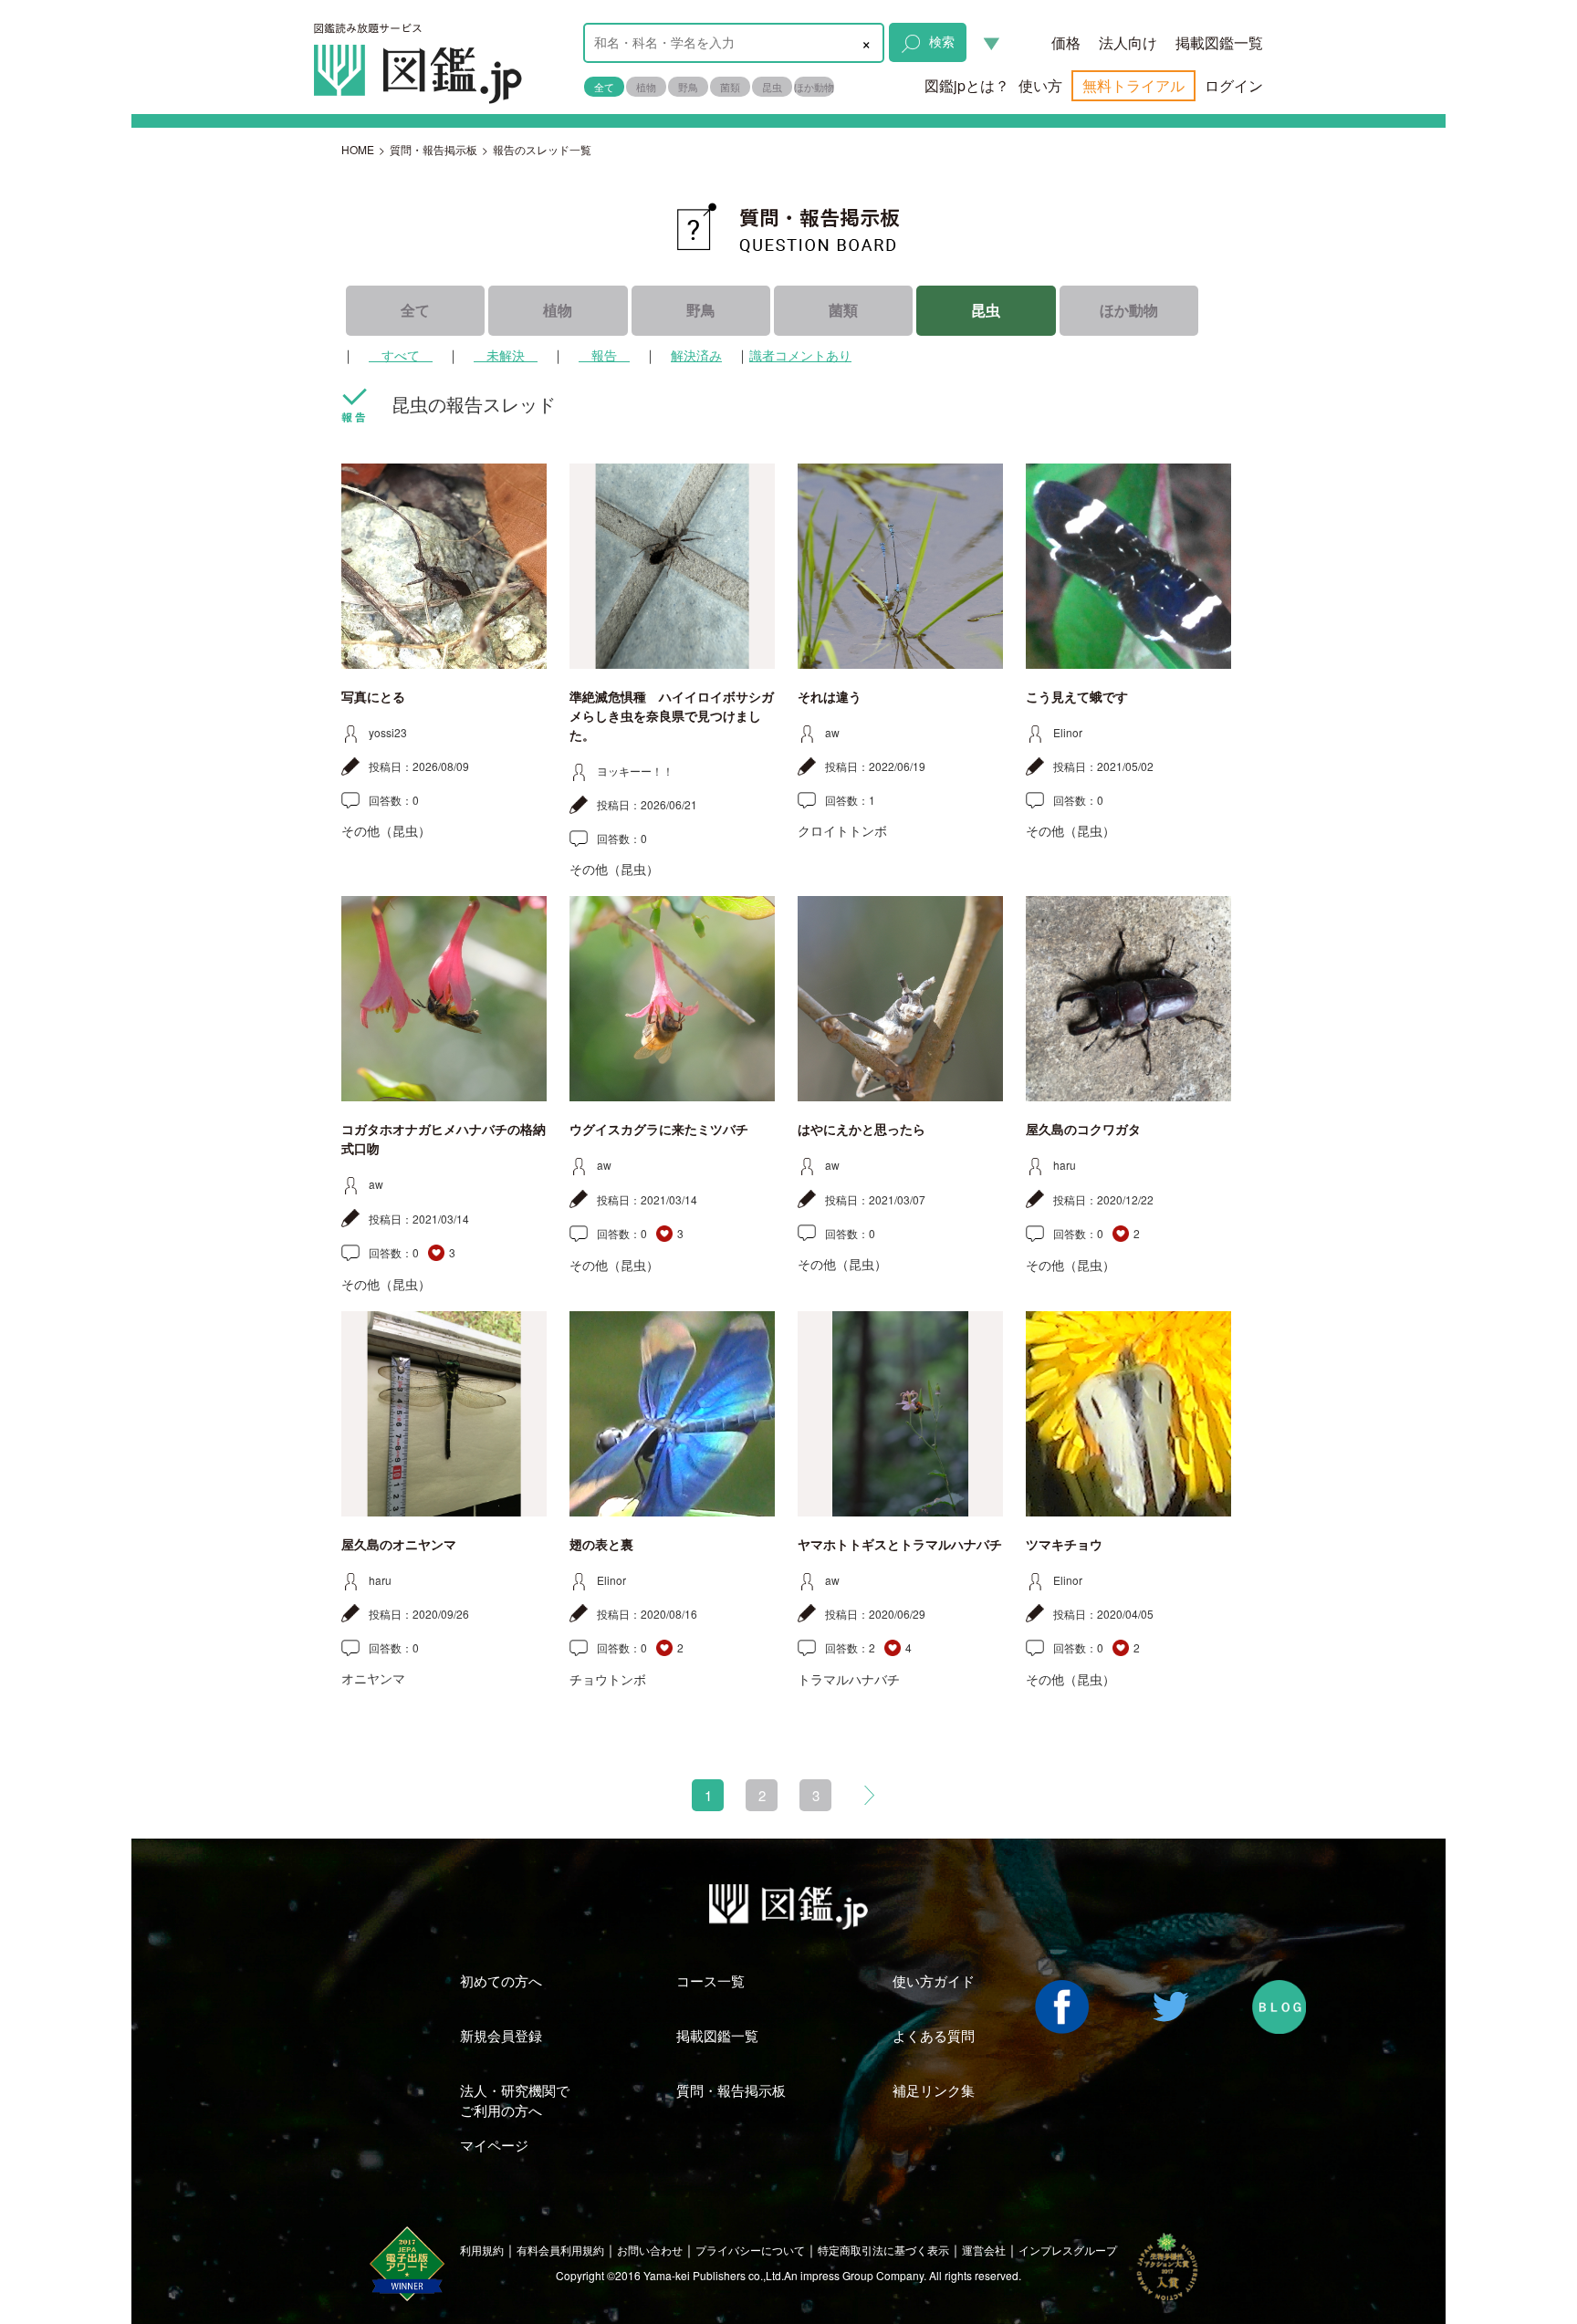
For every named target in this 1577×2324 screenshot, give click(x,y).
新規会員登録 (501, 2035)
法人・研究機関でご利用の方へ (515, 2100)
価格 (1066, 42)
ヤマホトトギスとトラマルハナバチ (900, 1545)
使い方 (1040, 85)
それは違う (830, 697)
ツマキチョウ (1064, 1545)
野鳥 (688, 87)
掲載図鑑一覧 (1219, 42)
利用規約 (482, 2250)
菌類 (730, 87)
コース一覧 (710, 1980)
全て (604, 87)
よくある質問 (934, 2035)
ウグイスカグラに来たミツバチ (659, 1130)
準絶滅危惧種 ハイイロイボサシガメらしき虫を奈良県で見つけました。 (672, 716)
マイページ (494, 2145)
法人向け (1128, 42)
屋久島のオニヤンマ (399, 1545)
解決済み (696, 355)
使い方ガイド (934, 1980)
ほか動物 (814, 87)
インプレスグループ (1068, 2250)
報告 (604, 355)
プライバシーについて (750, 2250)
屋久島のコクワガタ (1083, 1130)
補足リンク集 (934, 2090)
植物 (646, 87)
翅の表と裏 (601, 1545)
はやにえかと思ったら (862, 1130)
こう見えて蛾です (1077, 697)
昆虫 (772, 87)
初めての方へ (501, 1980)
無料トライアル (1133, 85)
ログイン (1234, 85)
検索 (942, 41)
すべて (401, 355)
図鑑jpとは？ (967, 85)
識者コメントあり (800, 355)
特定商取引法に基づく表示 (883, 2250)
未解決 (506, 355)
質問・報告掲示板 (433, 149)
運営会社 (984, 2250)
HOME (358, 149)
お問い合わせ (650, 2250)
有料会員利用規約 (560, 2250)
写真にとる (373, 697)
